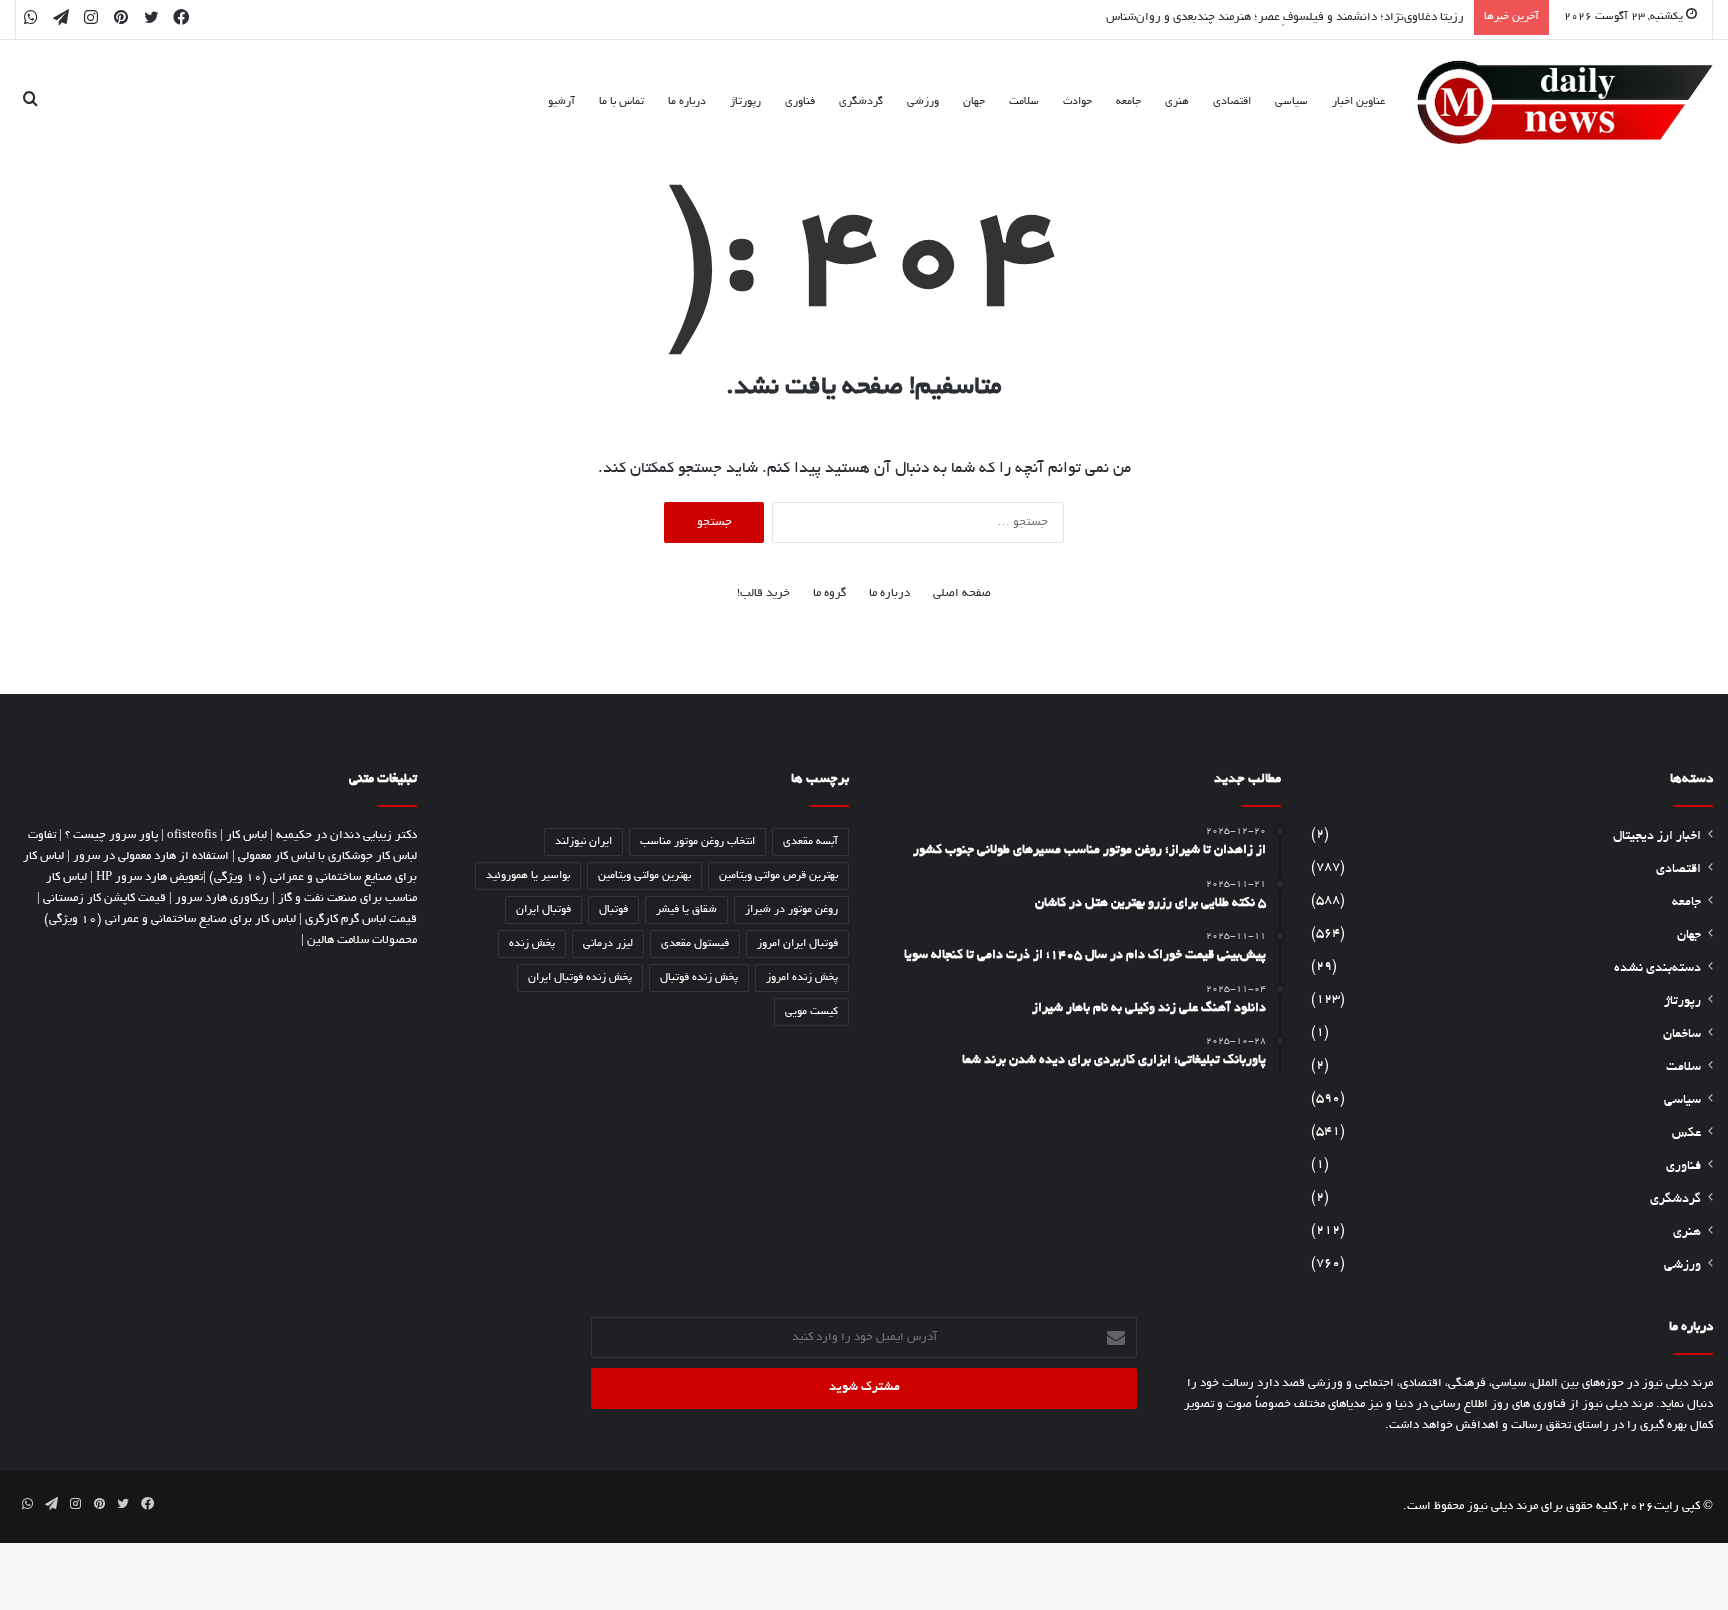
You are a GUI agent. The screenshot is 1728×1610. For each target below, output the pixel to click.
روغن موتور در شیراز (791, 910)
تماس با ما (621, 102)
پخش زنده (532, 944)
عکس (1686, 1134)
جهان (974, 102)
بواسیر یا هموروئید (528, 876)
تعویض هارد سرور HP (149, 877)
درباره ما (687, 102)
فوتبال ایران (543, 910)
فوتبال (613, 910)
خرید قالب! (763, 593)
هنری (1177, 102)
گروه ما (829, 593)
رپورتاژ (745, 102)
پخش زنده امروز (802, 978)
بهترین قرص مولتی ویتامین (778, 876)
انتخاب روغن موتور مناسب (697, 842)
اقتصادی (1232, 102)
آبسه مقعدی (810, 842)
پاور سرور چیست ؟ (111, 835)
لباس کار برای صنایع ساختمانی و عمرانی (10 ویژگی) (170, 919)
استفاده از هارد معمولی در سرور (151, 856)
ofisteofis (192, 835)
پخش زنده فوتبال (699, 978)
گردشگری (861, 102)
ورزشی (923, 102)
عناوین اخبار (1358, 102)
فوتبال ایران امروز (797, 944)
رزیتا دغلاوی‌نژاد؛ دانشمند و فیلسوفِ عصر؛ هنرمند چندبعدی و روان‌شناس (1285, 17)
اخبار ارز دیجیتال (1657, 837)
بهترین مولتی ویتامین (644, 876)
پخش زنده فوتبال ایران (580, 978)
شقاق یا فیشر (686, 910)
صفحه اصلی (962, 593)
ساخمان (1682, 1035)
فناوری (800, 102)
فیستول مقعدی (695, 944)
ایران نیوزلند (583, 842)
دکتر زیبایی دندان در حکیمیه (346, 835)
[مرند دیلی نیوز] (1565, 102)
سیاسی (1291, 102)
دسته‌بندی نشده (1657, 969)
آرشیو (561, 102)
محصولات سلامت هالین (362, 940)
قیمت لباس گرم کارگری (361, 919)
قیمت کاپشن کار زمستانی (104, 898)
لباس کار (246, 835)
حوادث (1077, 102)
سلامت (1024, 102)
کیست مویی (811, 1012)
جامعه (1128, 102)
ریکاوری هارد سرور (222, 898)
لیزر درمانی (608, 944)
